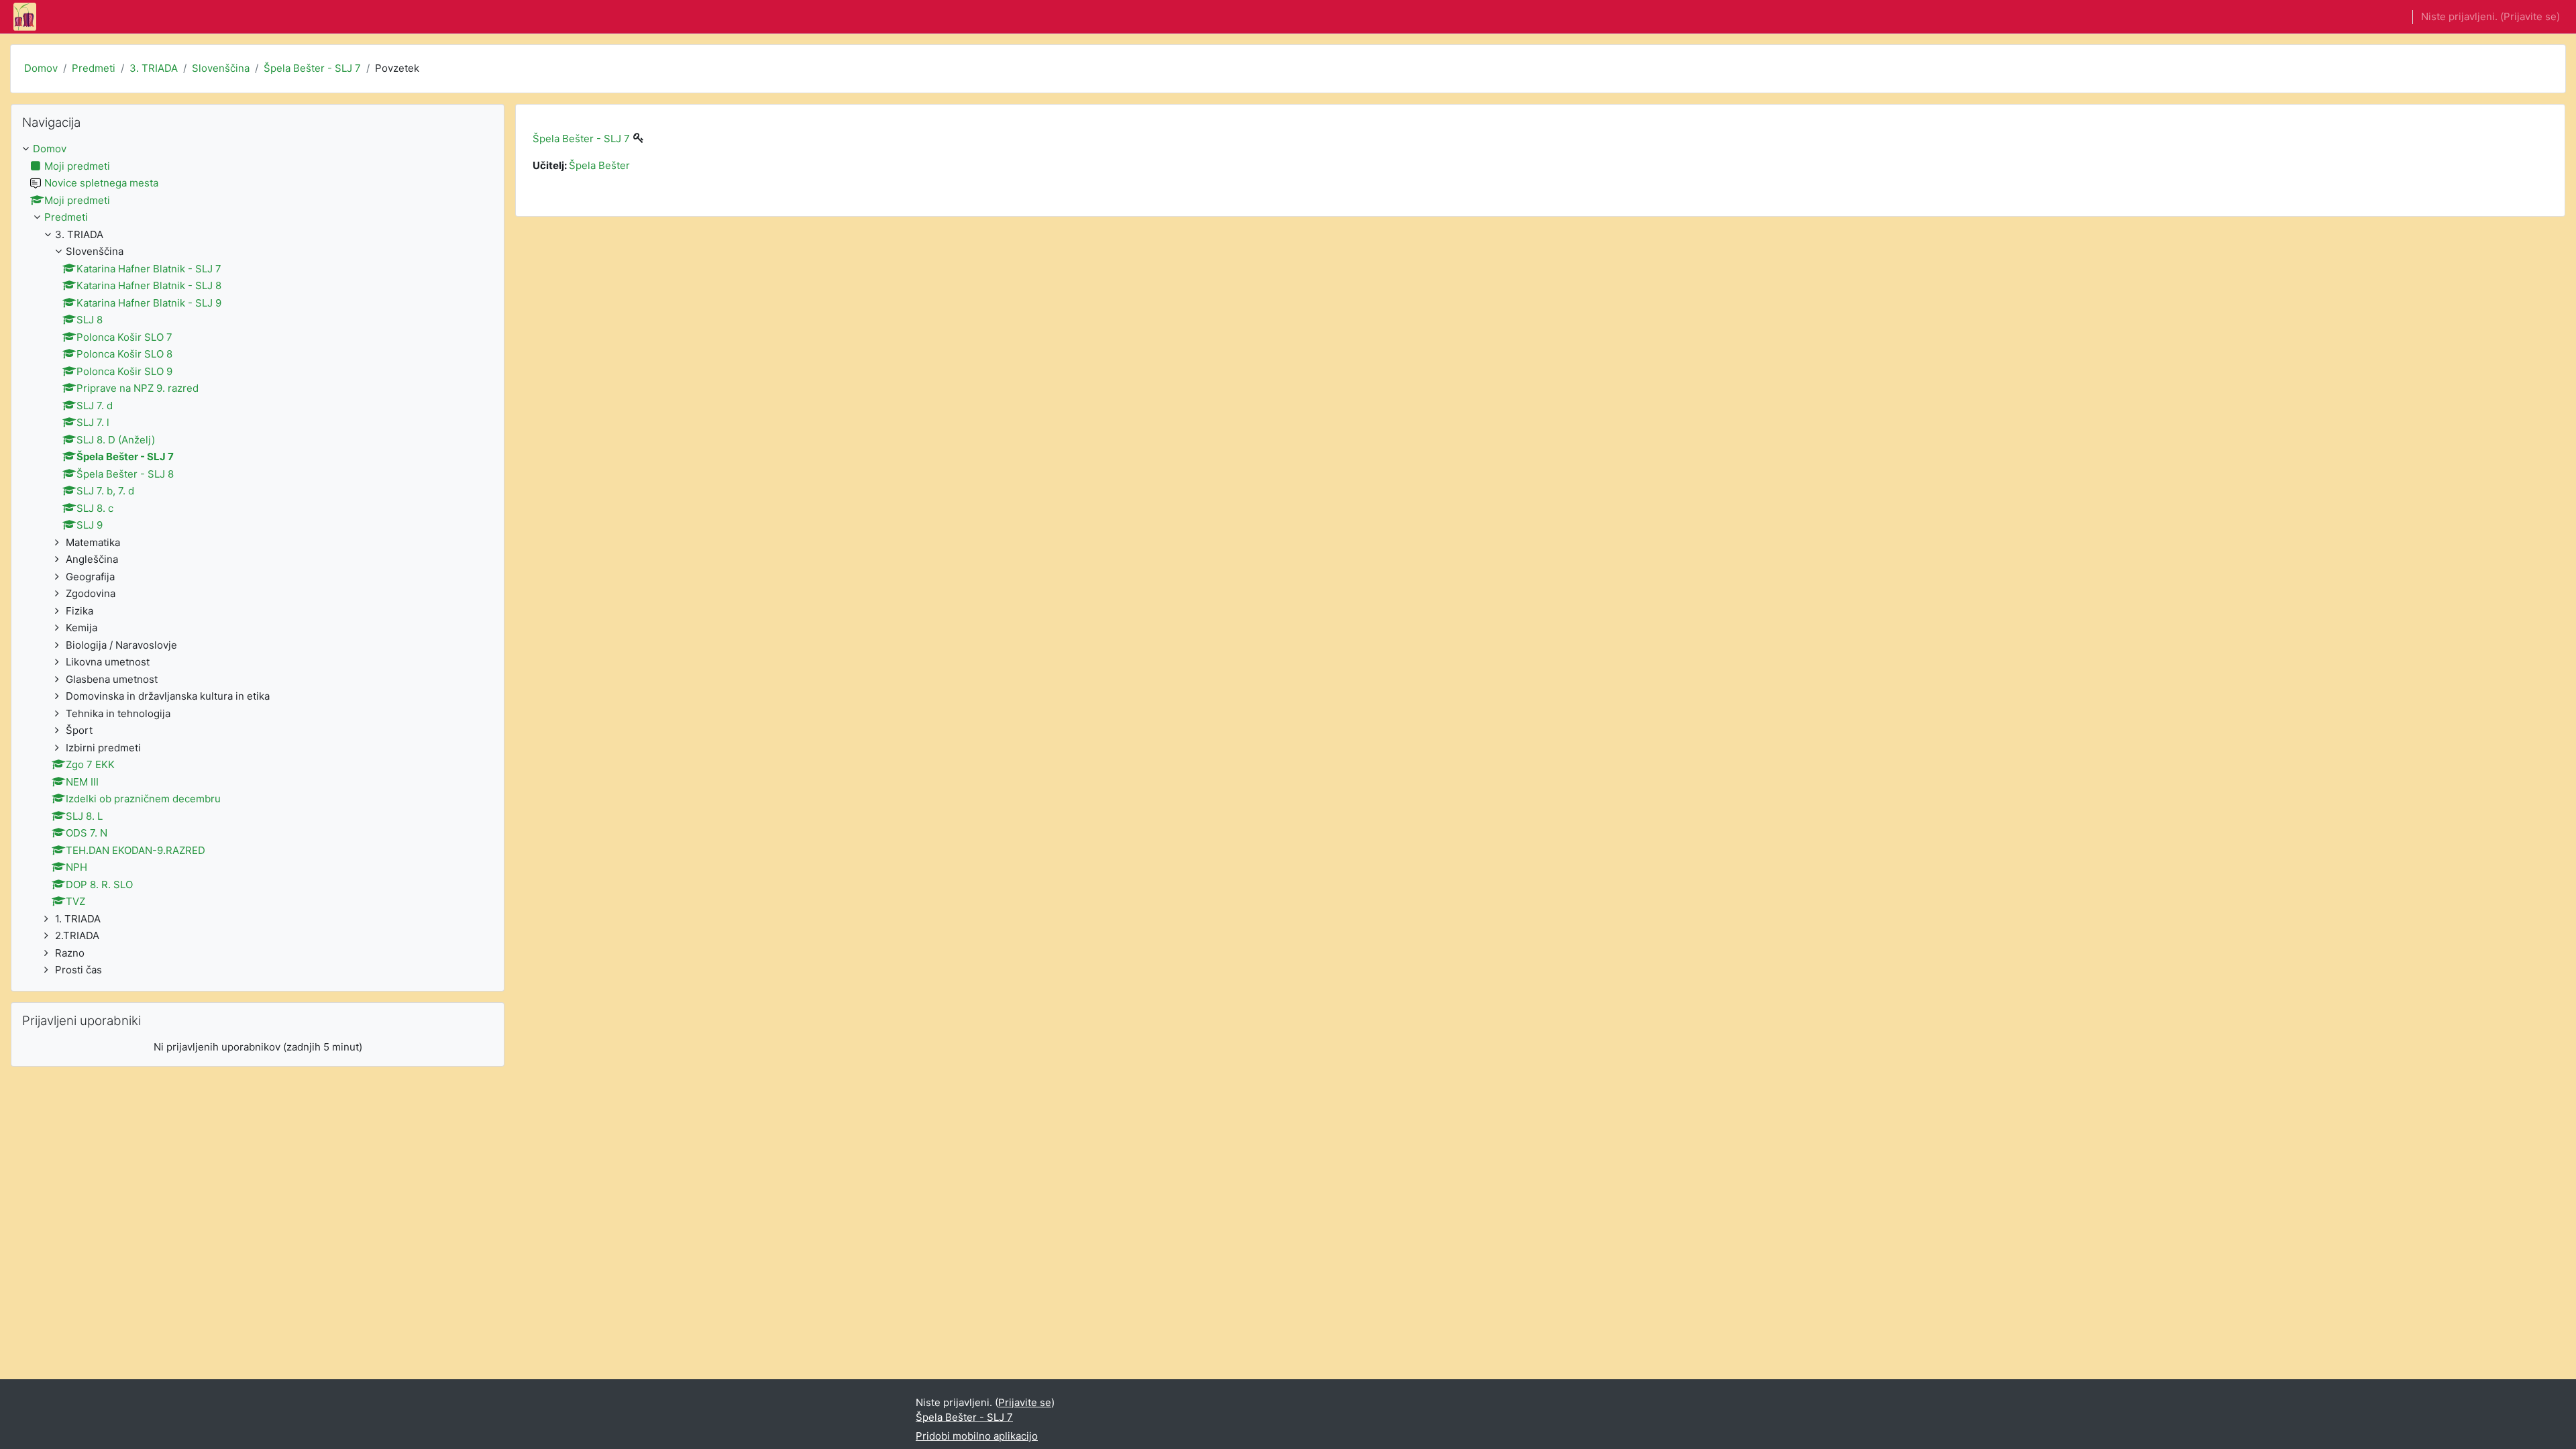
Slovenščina (221, 68)
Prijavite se (2530, 16)
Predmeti (94, 68)
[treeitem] (258, 560)
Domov (41, 68)
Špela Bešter (599, 165)
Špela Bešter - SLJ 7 (312, 68)
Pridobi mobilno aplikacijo (977, 1436)
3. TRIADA (154, 68)
